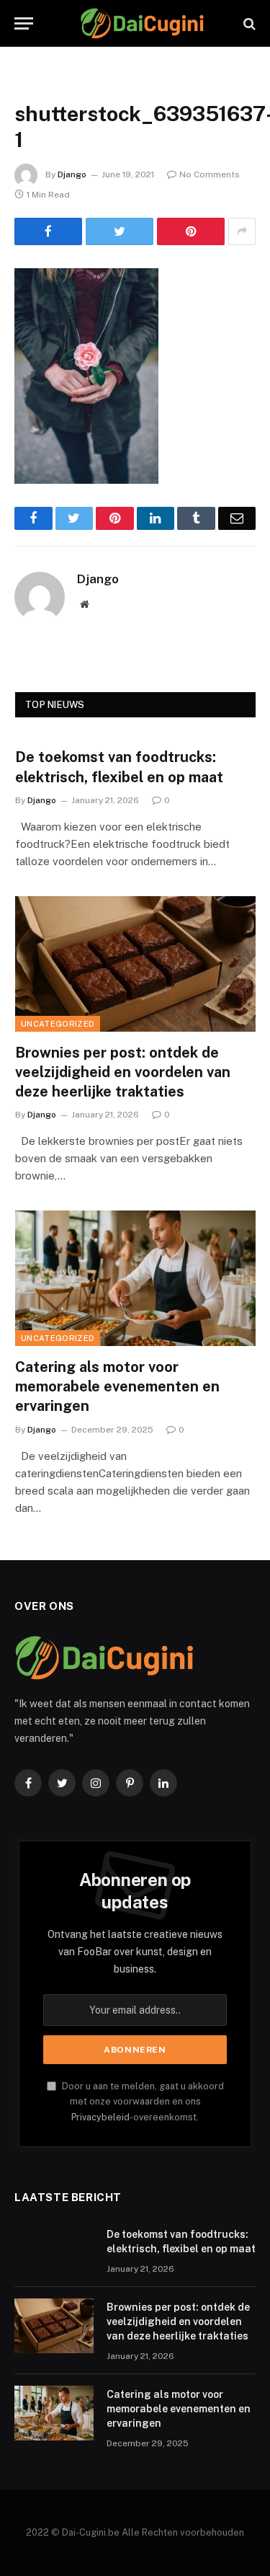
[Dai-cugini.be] (142, 23)
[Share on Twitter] (120, 231)
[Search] (248, 23)
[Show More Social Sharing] (242, 231)
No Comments (210, 174)
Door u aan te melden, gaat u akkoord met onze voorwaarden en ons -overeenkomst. (142, 2102)
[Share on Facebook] (48, 231)
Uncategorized (58, 1024)
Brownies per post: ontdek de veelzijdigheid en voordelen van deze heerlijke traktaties (123, 1072)
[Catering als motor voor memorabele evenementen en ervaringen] (135, 1278)
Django (72, 174)
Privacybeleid (100, 2117)
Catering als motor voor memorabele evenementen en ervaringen (117, 1386)
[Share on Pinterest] (191, 231)
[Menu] (24, 23)
